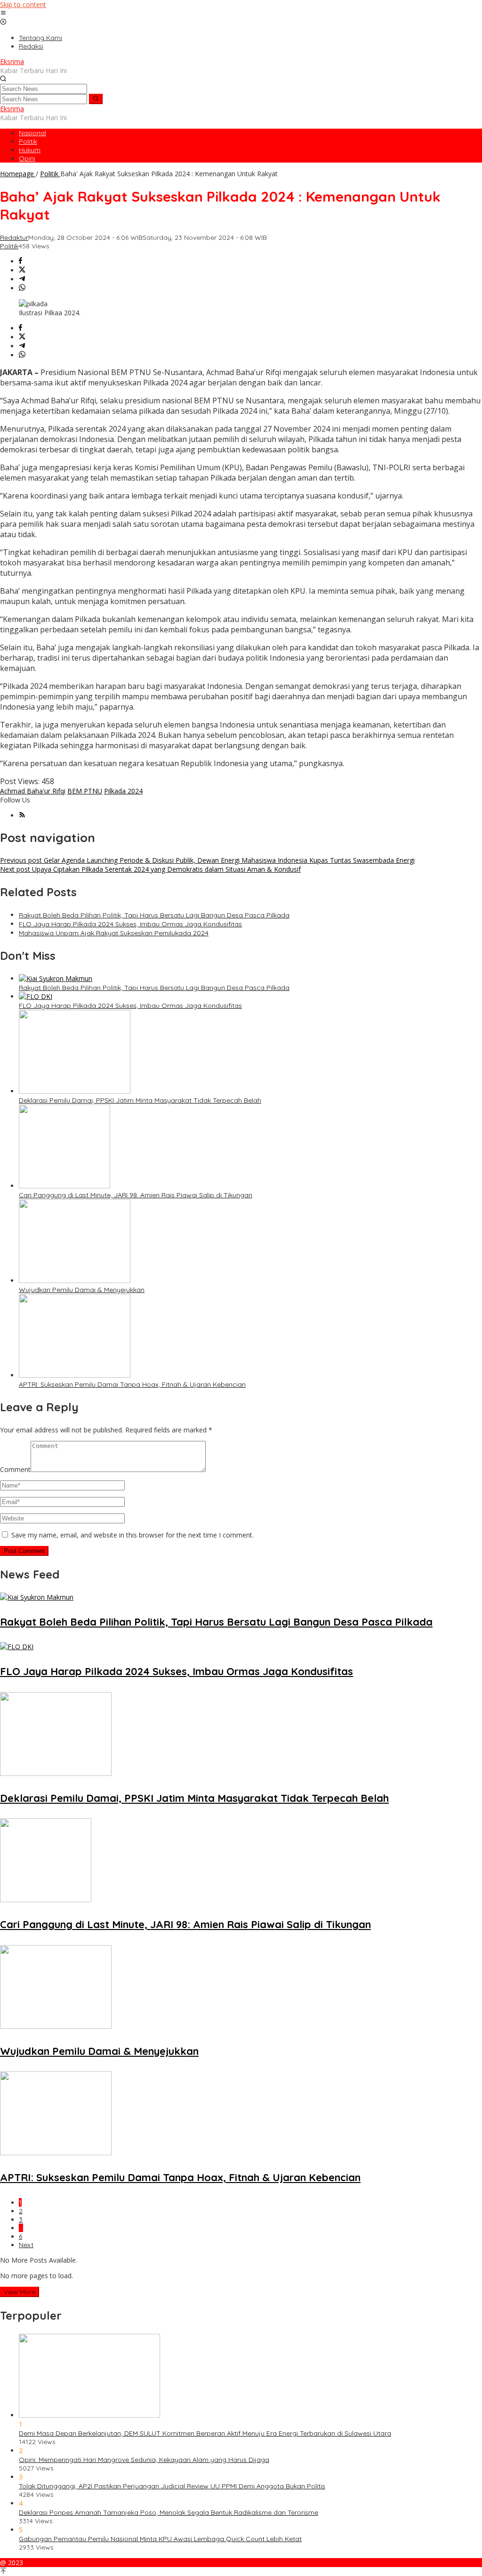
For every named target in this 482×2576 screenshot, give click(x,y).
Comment (15, 1469)
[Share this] (20, 261)
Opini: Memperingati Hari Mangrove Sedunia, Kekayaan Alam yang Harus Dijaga (144, 2460)
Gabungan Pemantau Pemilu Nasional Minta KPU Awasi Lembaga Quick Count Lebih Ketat (160, 2539)
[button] (96, 99)
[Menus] (3, 13)
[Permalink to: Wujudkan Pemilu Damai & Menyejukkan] (75, 1280)
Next (26, 2245)
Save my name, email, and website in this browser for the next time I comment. (133, 1535)
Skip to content (23, 4)
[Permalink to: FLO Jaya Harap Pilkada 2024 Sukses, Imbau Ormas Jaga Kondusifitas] (36, 996)
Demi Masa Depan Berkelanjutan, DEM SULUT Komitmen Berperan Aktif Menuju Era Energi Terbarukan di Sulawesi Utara (205, 2433)
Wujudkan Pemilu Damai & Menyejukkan (82, 1290)
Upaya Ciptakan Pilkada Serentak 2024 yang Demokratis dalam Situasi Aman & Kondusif (150, 869)
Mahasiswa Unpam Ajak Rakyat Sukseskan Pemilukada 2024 (114, 933)
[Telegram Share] (22, 279)
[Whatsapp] (22, 288)
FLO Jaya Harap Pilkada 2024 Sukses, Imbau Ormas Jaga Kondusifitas (130, 924)
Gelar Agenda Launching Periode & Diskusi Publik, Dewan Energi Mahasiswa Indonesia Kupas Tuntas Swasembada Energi (207, 860)
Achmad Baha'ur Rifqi (33, 791)
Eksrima (12, 61)
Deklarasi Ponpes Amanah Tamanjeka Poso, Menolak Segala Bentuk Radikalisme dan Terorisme (169, 2512)
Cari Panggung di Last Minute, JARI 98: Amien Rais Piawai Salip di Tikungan (136, 1195)
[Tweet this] (22, 270)
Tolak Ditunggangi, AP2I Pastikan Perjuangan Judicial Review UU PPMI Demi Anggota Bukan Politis (172, 2486)
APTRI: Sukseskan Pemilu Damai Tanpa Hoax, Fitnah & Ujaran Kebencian (132, 1384)
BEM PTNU (85, 791)
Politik (9, 246)
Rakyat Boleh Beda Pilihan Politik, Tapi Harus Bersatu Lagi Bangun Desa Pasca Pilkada (154, 915)
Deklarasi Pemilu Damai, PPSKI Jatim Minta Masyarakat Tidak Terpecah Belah (140, 1100)
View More (20, 2292)
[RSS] (22, 815)
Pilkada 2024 (123, 791)
